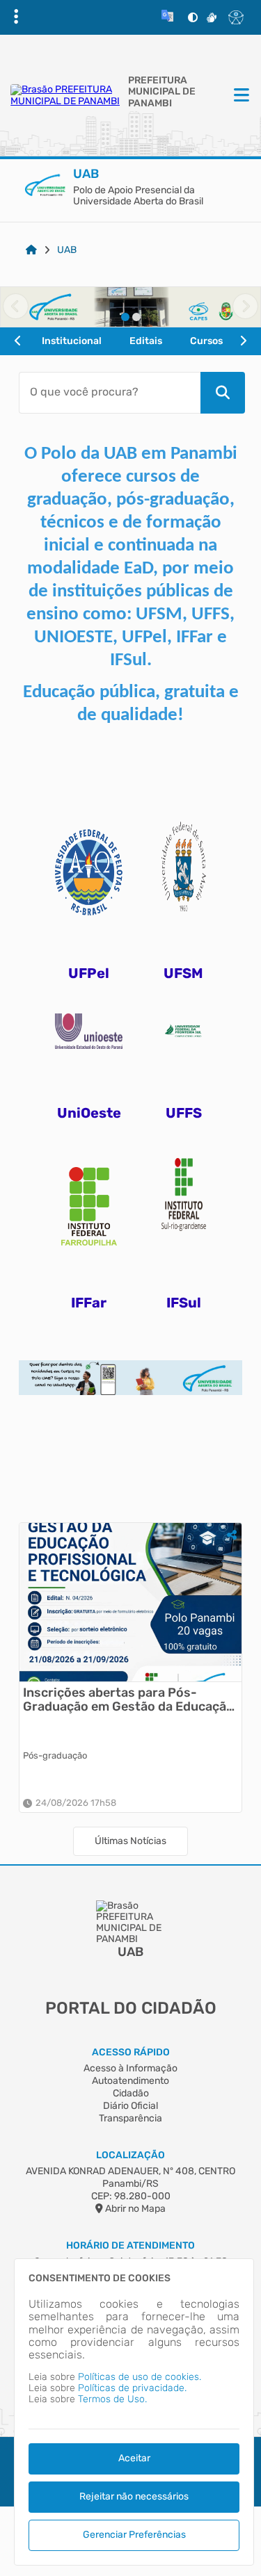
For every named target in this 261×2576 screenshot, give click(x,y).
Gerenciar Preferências (134, 2535)
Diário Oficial (130, 2106)
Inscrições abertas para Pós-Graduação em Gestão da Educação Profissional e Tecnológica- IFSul (128, 1700)
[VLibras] (212, 17)
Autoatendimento (130, 2081)
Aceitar (134, 2458)
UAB (67, 250)
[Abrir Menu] (240, 96)
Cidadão (131, 2093)
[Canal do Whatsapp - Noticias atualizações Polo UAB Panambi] (130, 1366)
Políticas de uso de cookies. (140, 2377)
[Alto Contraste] (193, 17)
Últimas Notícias (130, 1841)
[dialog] (134, 2412)
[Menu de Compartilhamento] (232, 1535)
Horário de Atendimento (130, 2245)
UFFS (184, 1113)
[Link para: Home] (31, 250)
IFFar (89, 1303)
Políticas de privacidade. (132, 2388)
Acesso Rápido (131, 2052)
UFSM (183, 973)
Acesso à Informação (130, 2068)
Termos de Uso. (112, 2399)
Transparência (130, 2118)
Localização (130, 2155)
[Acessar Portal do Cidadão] (66, 95)
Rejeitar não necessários (134, 2496)
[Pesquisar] (223, 393)
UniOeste (89, 1113)
